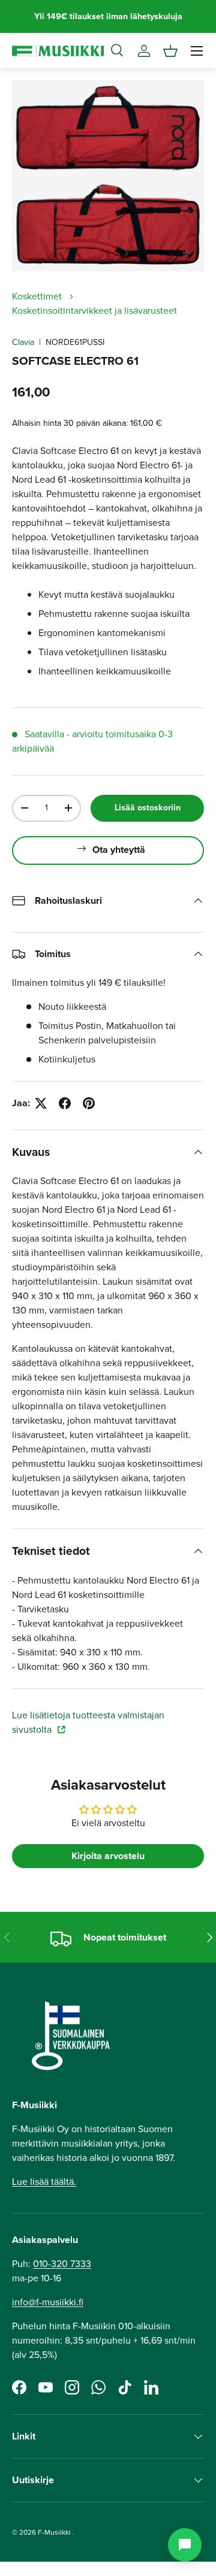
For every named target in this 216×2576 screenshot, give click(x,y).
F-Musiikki (54, 2532)
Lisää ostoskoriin (148, 808)
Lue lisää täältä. (44, 2182)
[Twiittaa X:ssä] (41, 1103)
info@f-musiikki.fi (48, 2302)
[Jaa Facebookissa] (65, 1103)
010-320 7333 (62, 2264)
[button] (170, 51)
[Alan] (185, 2545)
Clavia (23, 342)
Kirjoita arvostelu (108, 1856)
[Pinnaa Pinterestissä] (89, 1103)
